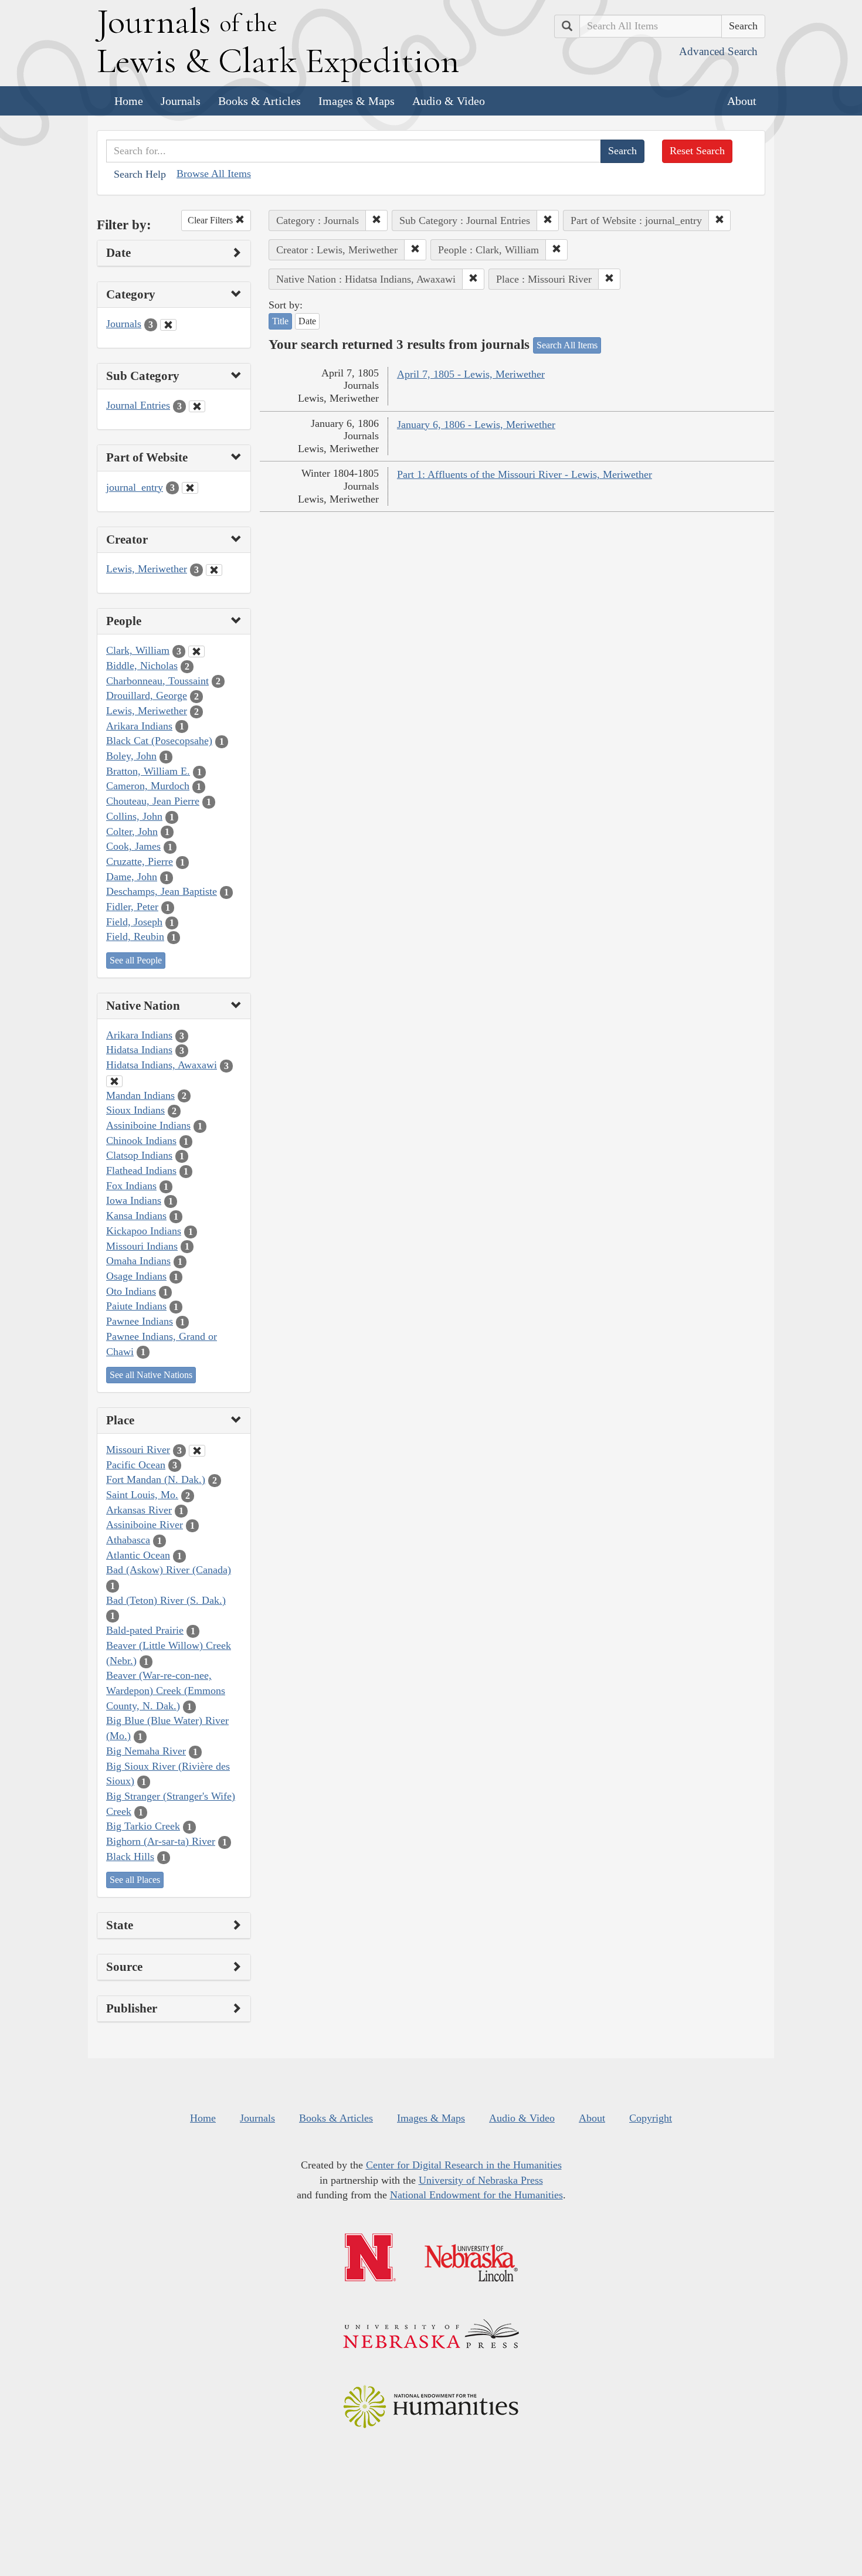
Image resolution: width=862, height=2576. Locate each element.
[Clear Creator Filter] (214, 570)
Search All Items (567, 345)
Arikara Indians (139, 726)
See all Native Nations (151, 1375)
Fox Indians (131, 1186)
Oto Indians (131, 1291)
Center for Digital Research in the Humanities (464, 2165)
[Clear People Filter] (196, 651)
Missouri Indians (142, 1246)
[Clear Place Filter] (197, 1451)
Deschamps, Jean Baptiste (162, 891)
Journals (181, 101)
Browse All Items (214, 174)
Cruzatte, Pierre (140, 861)
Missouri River (138, 1450)
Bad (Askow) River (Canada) (169, 1570)
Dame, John (132, 877)
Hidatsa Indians (139, 1050)
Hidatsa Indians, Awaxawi (162, 1065)
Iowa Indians (134, 1200)
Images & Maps (357, 101)
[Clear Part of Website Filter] (190, 488)
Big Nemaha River (146, 1751)
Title (280, 321)
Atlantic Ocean (138, 1555)
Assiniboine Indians (148, 1125)
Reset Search (697, 151)
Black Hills (130, 1857)
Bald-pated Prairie (145, 1630)
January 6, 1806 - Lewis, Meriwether (476, 425)
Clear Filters (211, 220)
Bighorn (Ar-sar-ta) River (161, 1841)
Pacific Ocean (136, 1465)
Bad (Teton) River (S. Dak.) (166, 1600)
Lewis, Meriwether (147, 569)
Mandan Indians (140, 1095)
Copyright (651, 2118)
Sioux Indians (135, 1110)
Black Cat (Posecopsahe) (159, 741)
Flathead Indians (141, 1170)
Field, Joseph (134, 922)
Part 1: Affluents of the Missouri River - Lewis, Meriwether (525, 474)
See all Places (135, 1880)
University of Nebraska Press (481, 2180)
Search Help (140, 174)
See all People (136, 960)
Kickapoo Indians (144, 1231)
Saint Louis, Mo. (142, 1495)
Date (307, 321)
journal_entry (135, 487)
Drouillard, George (147, 695)
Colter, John (132, 831)
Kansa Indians (136, 1216)
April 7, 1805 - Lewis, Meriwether (471, 374)
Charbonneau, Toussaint (157, 681)
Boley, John (131, 756)
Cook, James (133, 846)
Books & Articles (259, 101)
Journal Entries (138, 405)
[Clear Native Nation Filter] (114, 1081)
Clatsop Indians (139, 1155)
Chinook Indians (141, 1141)
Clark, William (138, 650)
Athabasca (128, 1540)
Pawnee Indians (140, 1321)
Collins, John (134, 816)
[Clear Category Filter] (168, 325)
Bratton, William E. (148, 771)
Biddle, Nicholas (142, 666)
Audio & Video (449, 101)
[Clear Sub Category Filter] (197, 406)
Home (129, 101)
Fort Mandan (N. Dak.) (156, 1479)
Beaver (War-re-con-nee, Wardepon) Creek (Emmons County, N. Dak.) (166, 1690)
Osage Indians (136, 1276)
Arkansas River (139, 1510)
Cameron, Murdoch (148, 786)
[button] (376, 220)
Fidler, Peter (132, 907)
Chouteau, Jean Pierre (153, 801)
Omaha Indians (138, 1261)
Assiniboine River (145, 1525)
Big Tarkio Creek (143, 1826)
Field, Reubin (135, 936)
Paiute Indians (136, 1306)
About (742, 101)
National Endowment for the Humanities (476, 2195)
